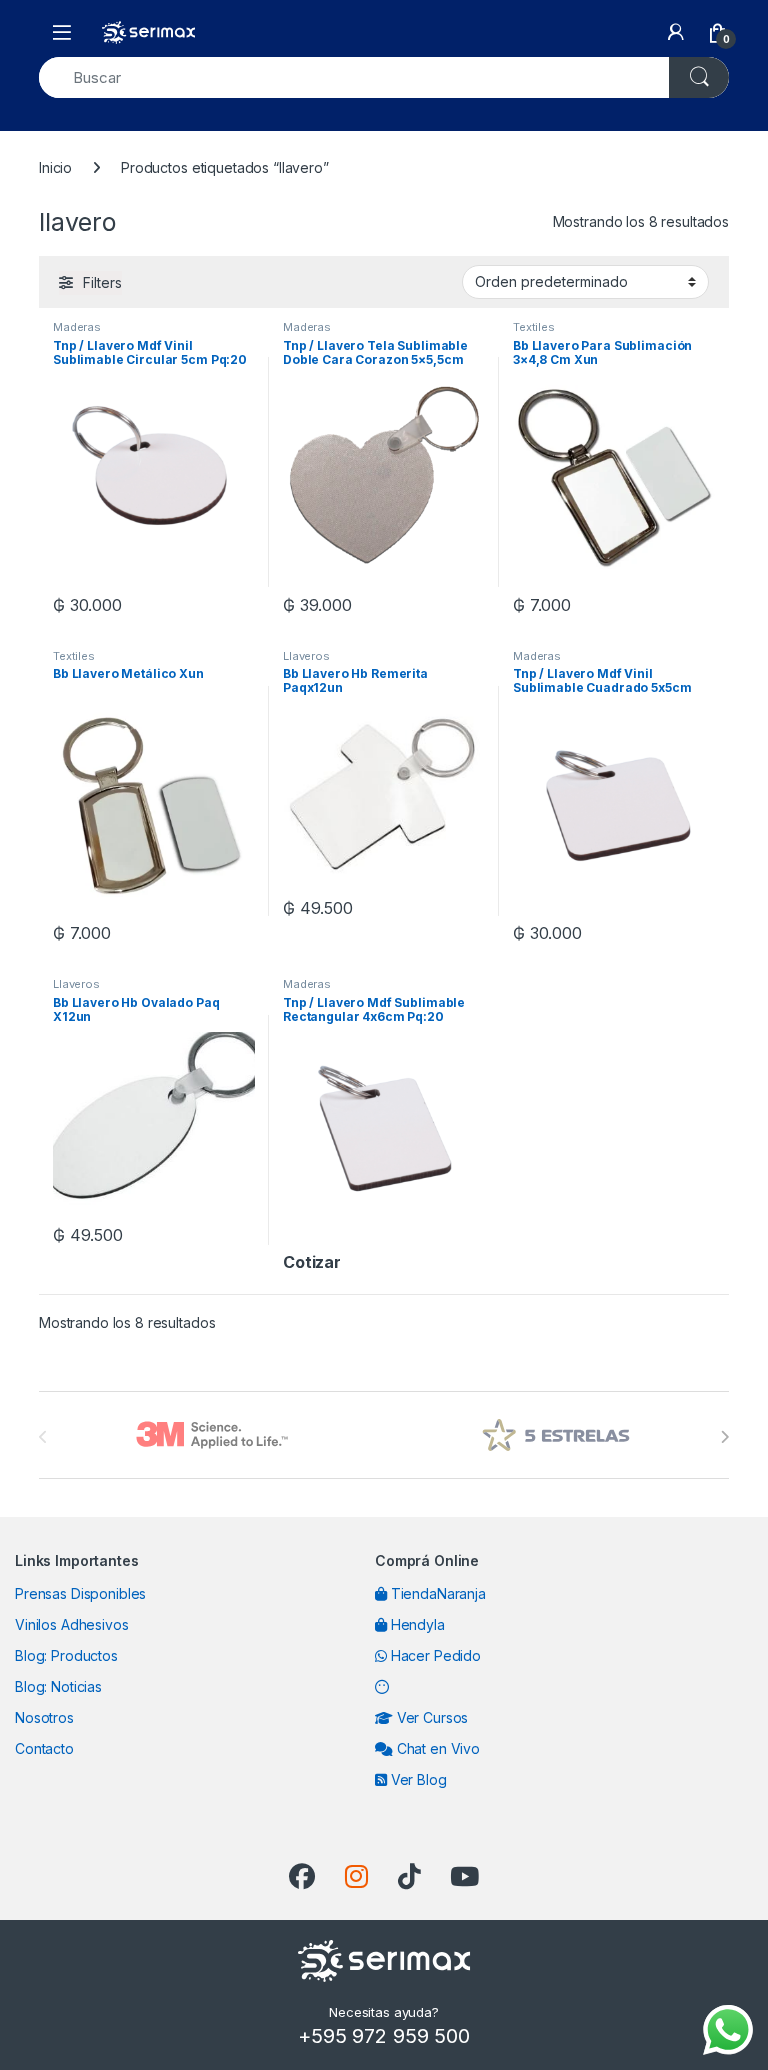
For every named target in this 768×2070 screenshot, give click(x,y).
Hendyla (416, 1624)
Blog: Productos (66, 1655)
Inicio (55, 167)
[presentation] (724, 1437)
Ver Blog (417, 1779)
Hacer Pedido (434, 1655)
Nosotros (44, 1717)
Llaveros (306, 656)
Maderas (77, 327)
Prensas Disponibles (80, 1593)
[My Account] (676, 32)
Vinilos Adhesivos (72, 1624)
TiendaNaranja (436, 1593)
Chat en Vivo (436, 1748)
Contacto (44, 1748)
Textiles (534, 327)
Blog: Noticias (58, 1686)
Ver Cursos (430, 1717)
